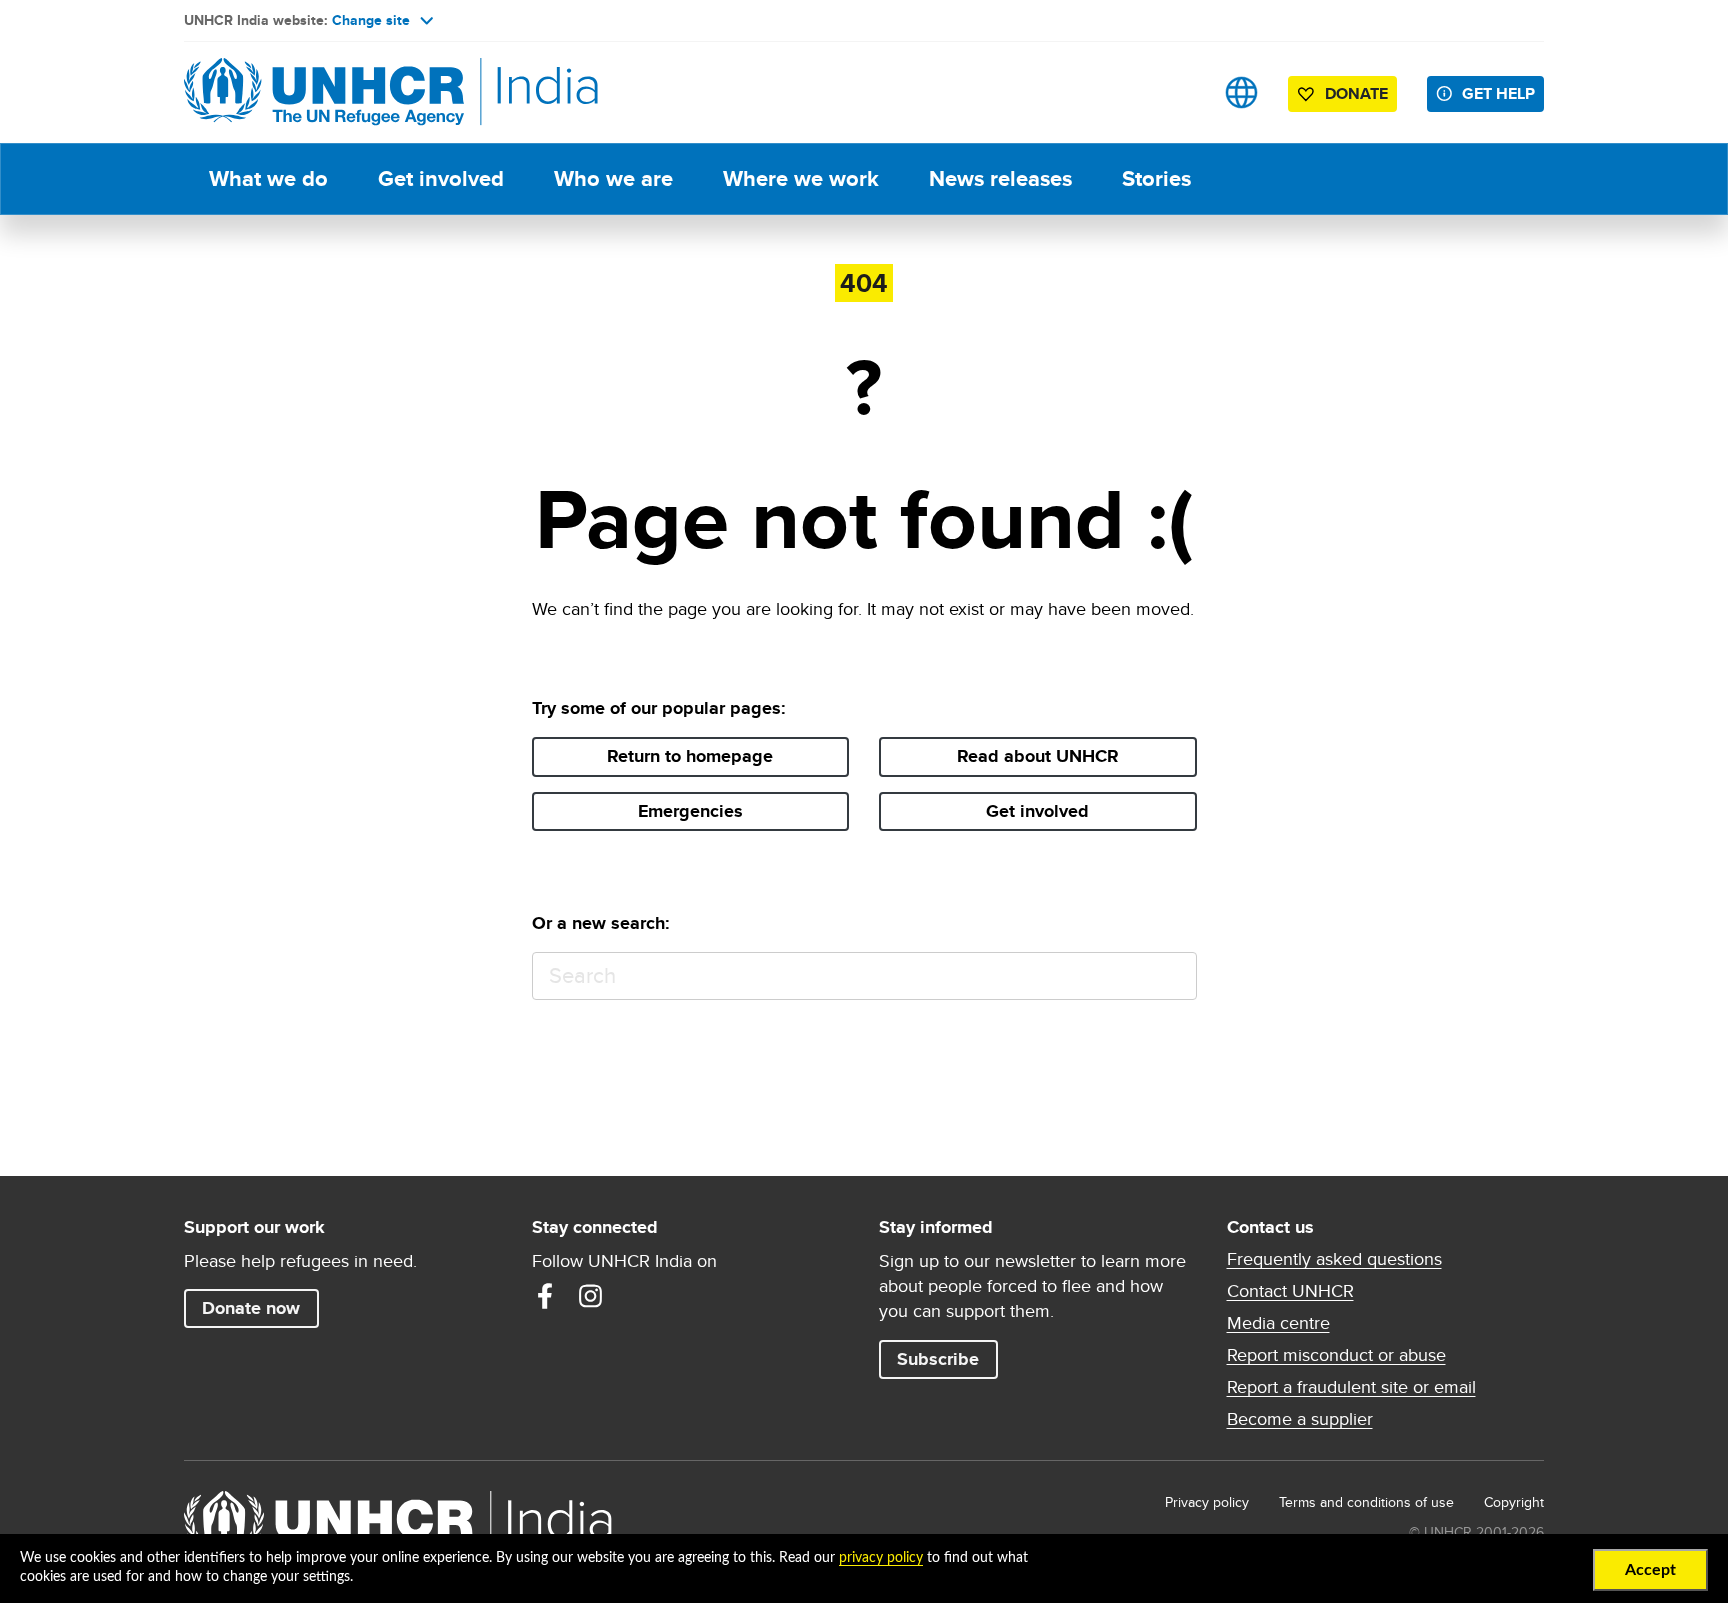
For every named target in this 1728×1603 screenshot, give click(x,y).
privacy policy (881, 1558)
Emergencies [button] (690, 811)
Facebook (545, 1296)
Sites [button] (1241, 92)
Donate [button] (1356, 93)
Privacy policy (1207, 1502)
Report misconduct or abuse (1336, 1355)
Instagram (591, 1296)
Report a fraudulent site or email (1351, 1387)
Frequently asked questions (1334, 1259)
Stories (1156, 178)
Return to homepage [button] (690, 756)
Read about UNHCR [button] (1038, 756)
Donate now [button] (251, 1308)
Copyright (1514, 1502)
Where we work (801, 178)
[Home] (324, 92)
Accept (1650, 1570)
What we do (268, 178)
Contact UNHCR (1290, 1291)
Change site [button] (371, 20)
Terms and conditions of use (1366, 1502)
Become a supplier (1300, 1419)
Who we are (613, 178)
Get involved (441, 178)
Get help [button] (1498, 93)
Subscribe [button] (938, 1359)
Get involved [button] (1037, 811)
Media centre (1278, 1323)
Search (1172, 976)
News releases (1000, 178)
